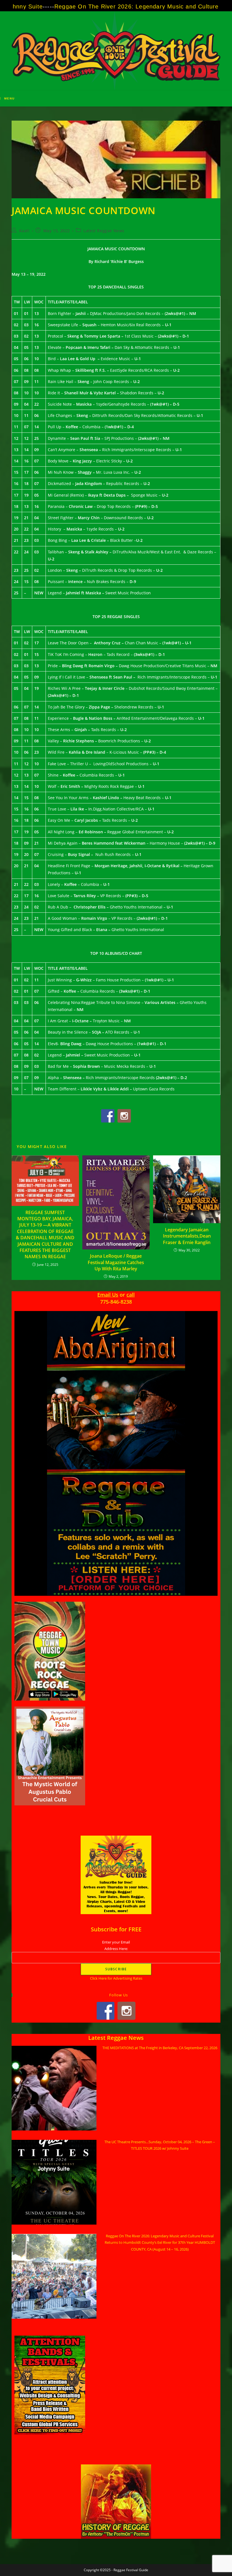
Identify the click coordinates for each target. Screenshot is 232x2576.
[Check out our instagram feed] (124, 1116)
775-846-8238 (116, 1302)
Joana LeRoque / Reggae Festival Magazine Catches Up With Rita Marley (116, 1262)
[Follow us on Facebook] (108, 1116)
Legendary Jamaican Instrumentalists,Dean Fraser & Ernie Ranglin (187, 1236)
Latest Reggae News (104, 231)
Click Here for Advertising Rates (116, 1978)
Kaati (24, 231)
